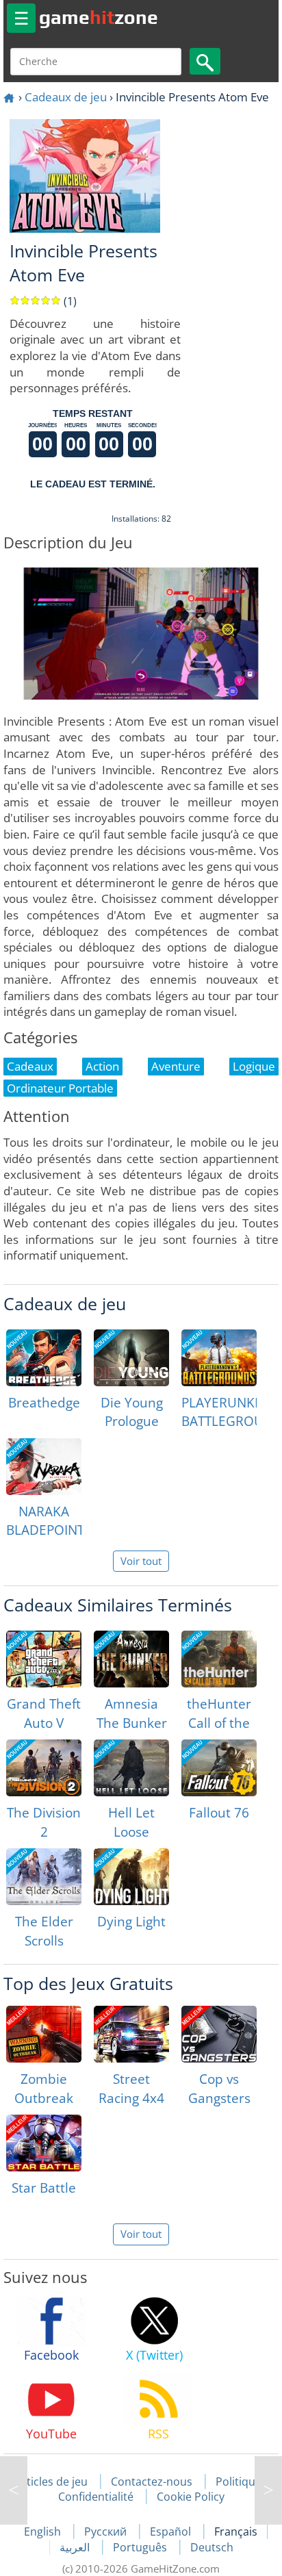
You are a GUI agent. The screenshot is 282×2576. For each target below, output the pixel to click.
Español (172, 2532)
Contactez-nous (152, 2482)
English (44, 2532)
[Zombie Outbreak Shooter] (44, 2034)
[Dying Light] (131, 1877)
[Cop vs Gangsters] (219, 2034)
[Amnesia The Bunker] (131, 1659)
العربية (76, 2547)
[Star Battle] (44, 2143)
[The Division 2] (44, 1768)
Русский (107, 2532)
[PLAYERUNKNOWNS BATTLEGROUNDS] (219, 1358)
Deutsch (212, 2547)
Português (141, 2547)
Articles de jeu (51, 2482)
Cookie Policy (191, 2497)
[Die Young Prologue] (131, 1358)
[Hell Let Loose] (131, 1768)
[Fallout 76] (219, 1768)
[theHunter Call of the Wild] (219, 1659)
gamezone (99, 17)
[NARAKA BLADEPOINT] (44, 1467)
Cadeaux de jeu (66, 97)
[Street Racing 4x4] (131, 2034)
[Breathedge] (44, 1358)
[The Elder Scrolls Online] (44, 1877)
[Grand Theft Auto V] (44, 1659)
